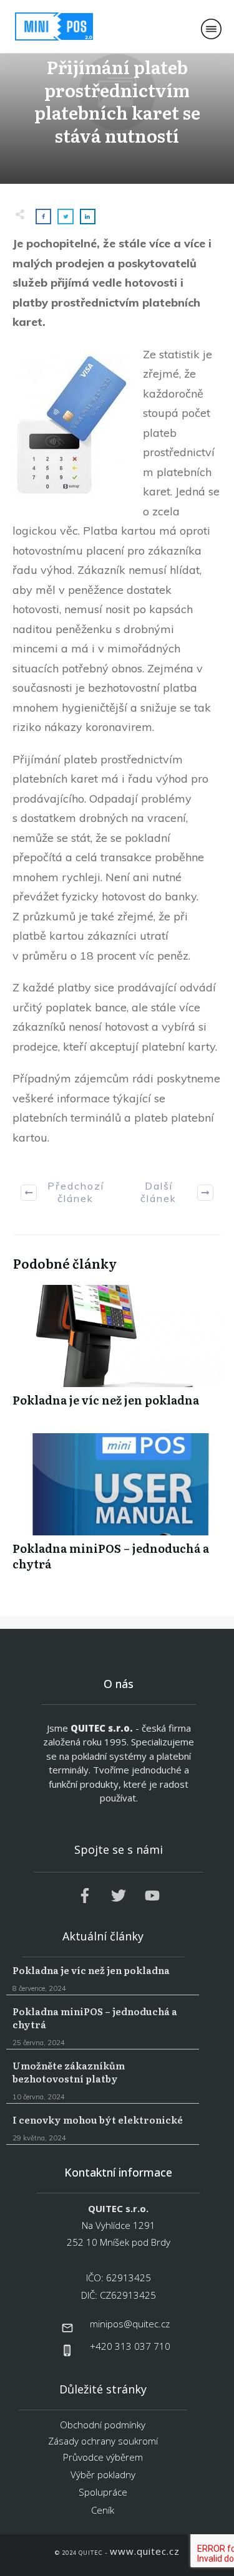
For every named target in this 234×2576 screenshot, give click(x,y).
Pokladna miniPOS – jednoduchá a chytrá (117, 1509)
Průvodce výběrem (103, 2457)
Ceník (103, 2510)
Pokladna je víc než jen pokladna (117, 1352)
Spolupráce (103, 2492)
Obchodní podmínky (103, 2425)
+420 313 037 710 (130, 2346)
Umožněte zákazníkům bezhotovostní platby (103, 2081)
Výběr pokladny (103, 2474)
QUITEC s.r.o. (102, 1728)
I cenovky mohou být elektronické (103, 2129)
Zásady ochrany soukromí (103, 2441)
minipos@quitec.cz (130, 2324)
